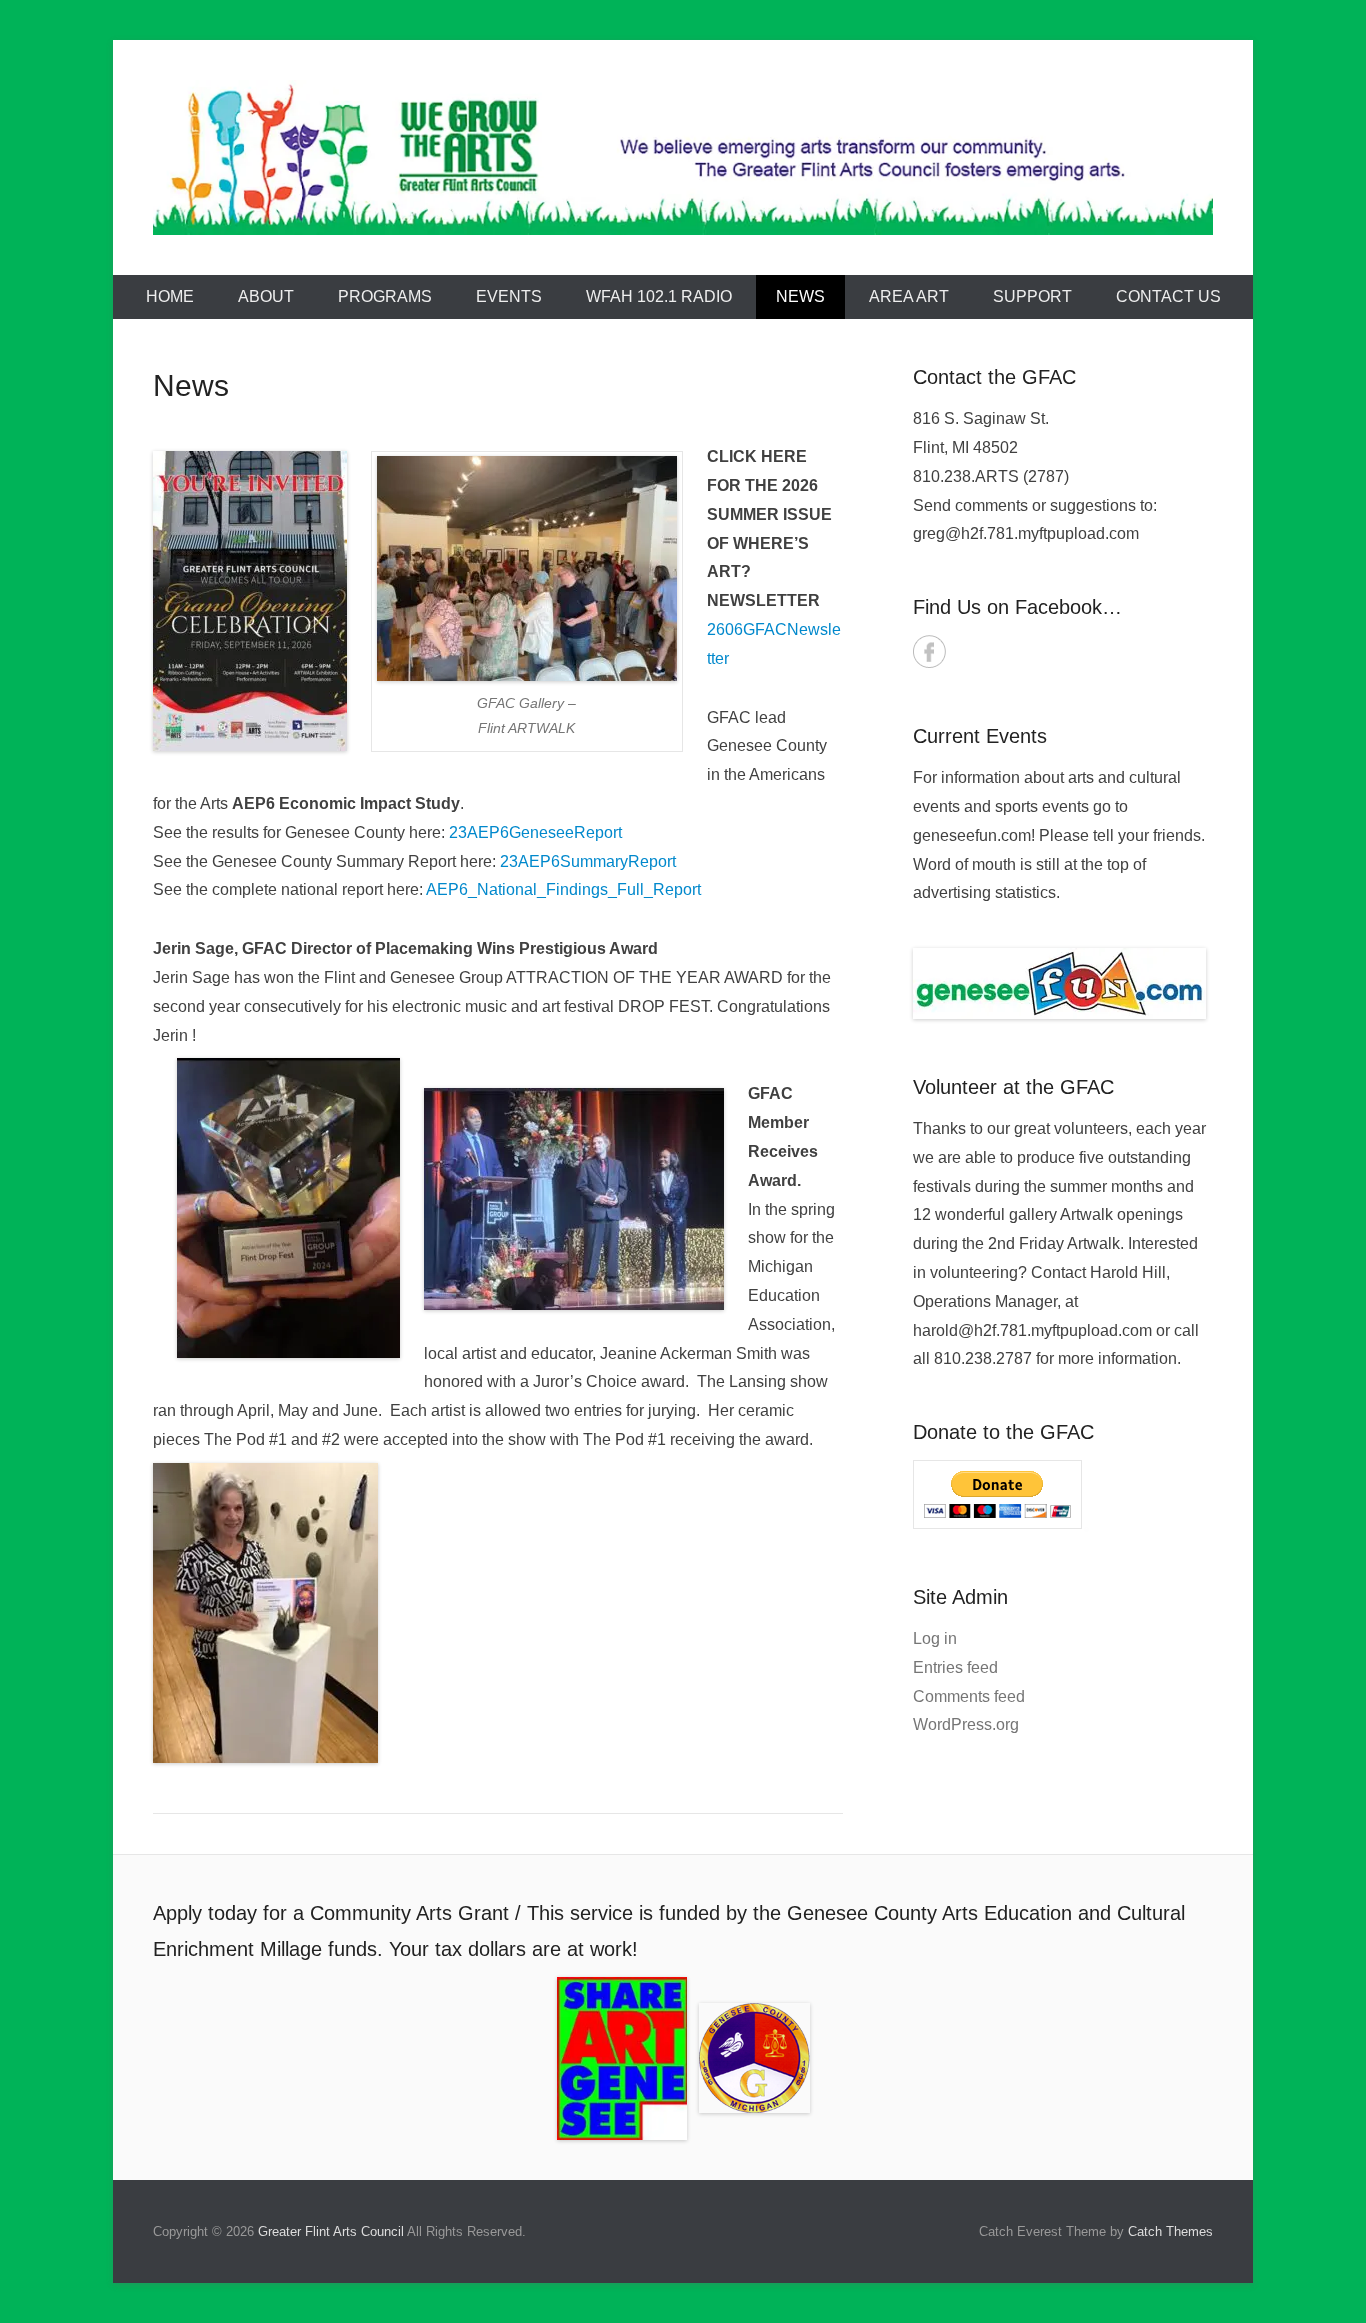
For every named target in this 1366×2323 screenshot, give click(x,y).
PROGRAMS (385, 296)
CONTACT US (1168, 296)
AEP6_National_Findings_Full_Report (563, 889)
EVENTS (509, 296)
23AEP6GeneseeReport (535, 832)
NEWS (800, 296)
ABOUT (266, 296)
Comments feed (969, 1696)
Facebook (929, 651)
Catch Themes (1170, 2231)
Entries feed (955, 1667)
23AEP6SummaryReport (588, 861)
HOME (170, 296)
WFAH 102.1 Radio (659, 296)
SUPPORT (1032, 296)
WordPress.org (966, 1724)
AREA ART (909, 296)
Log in (935, 1638)
